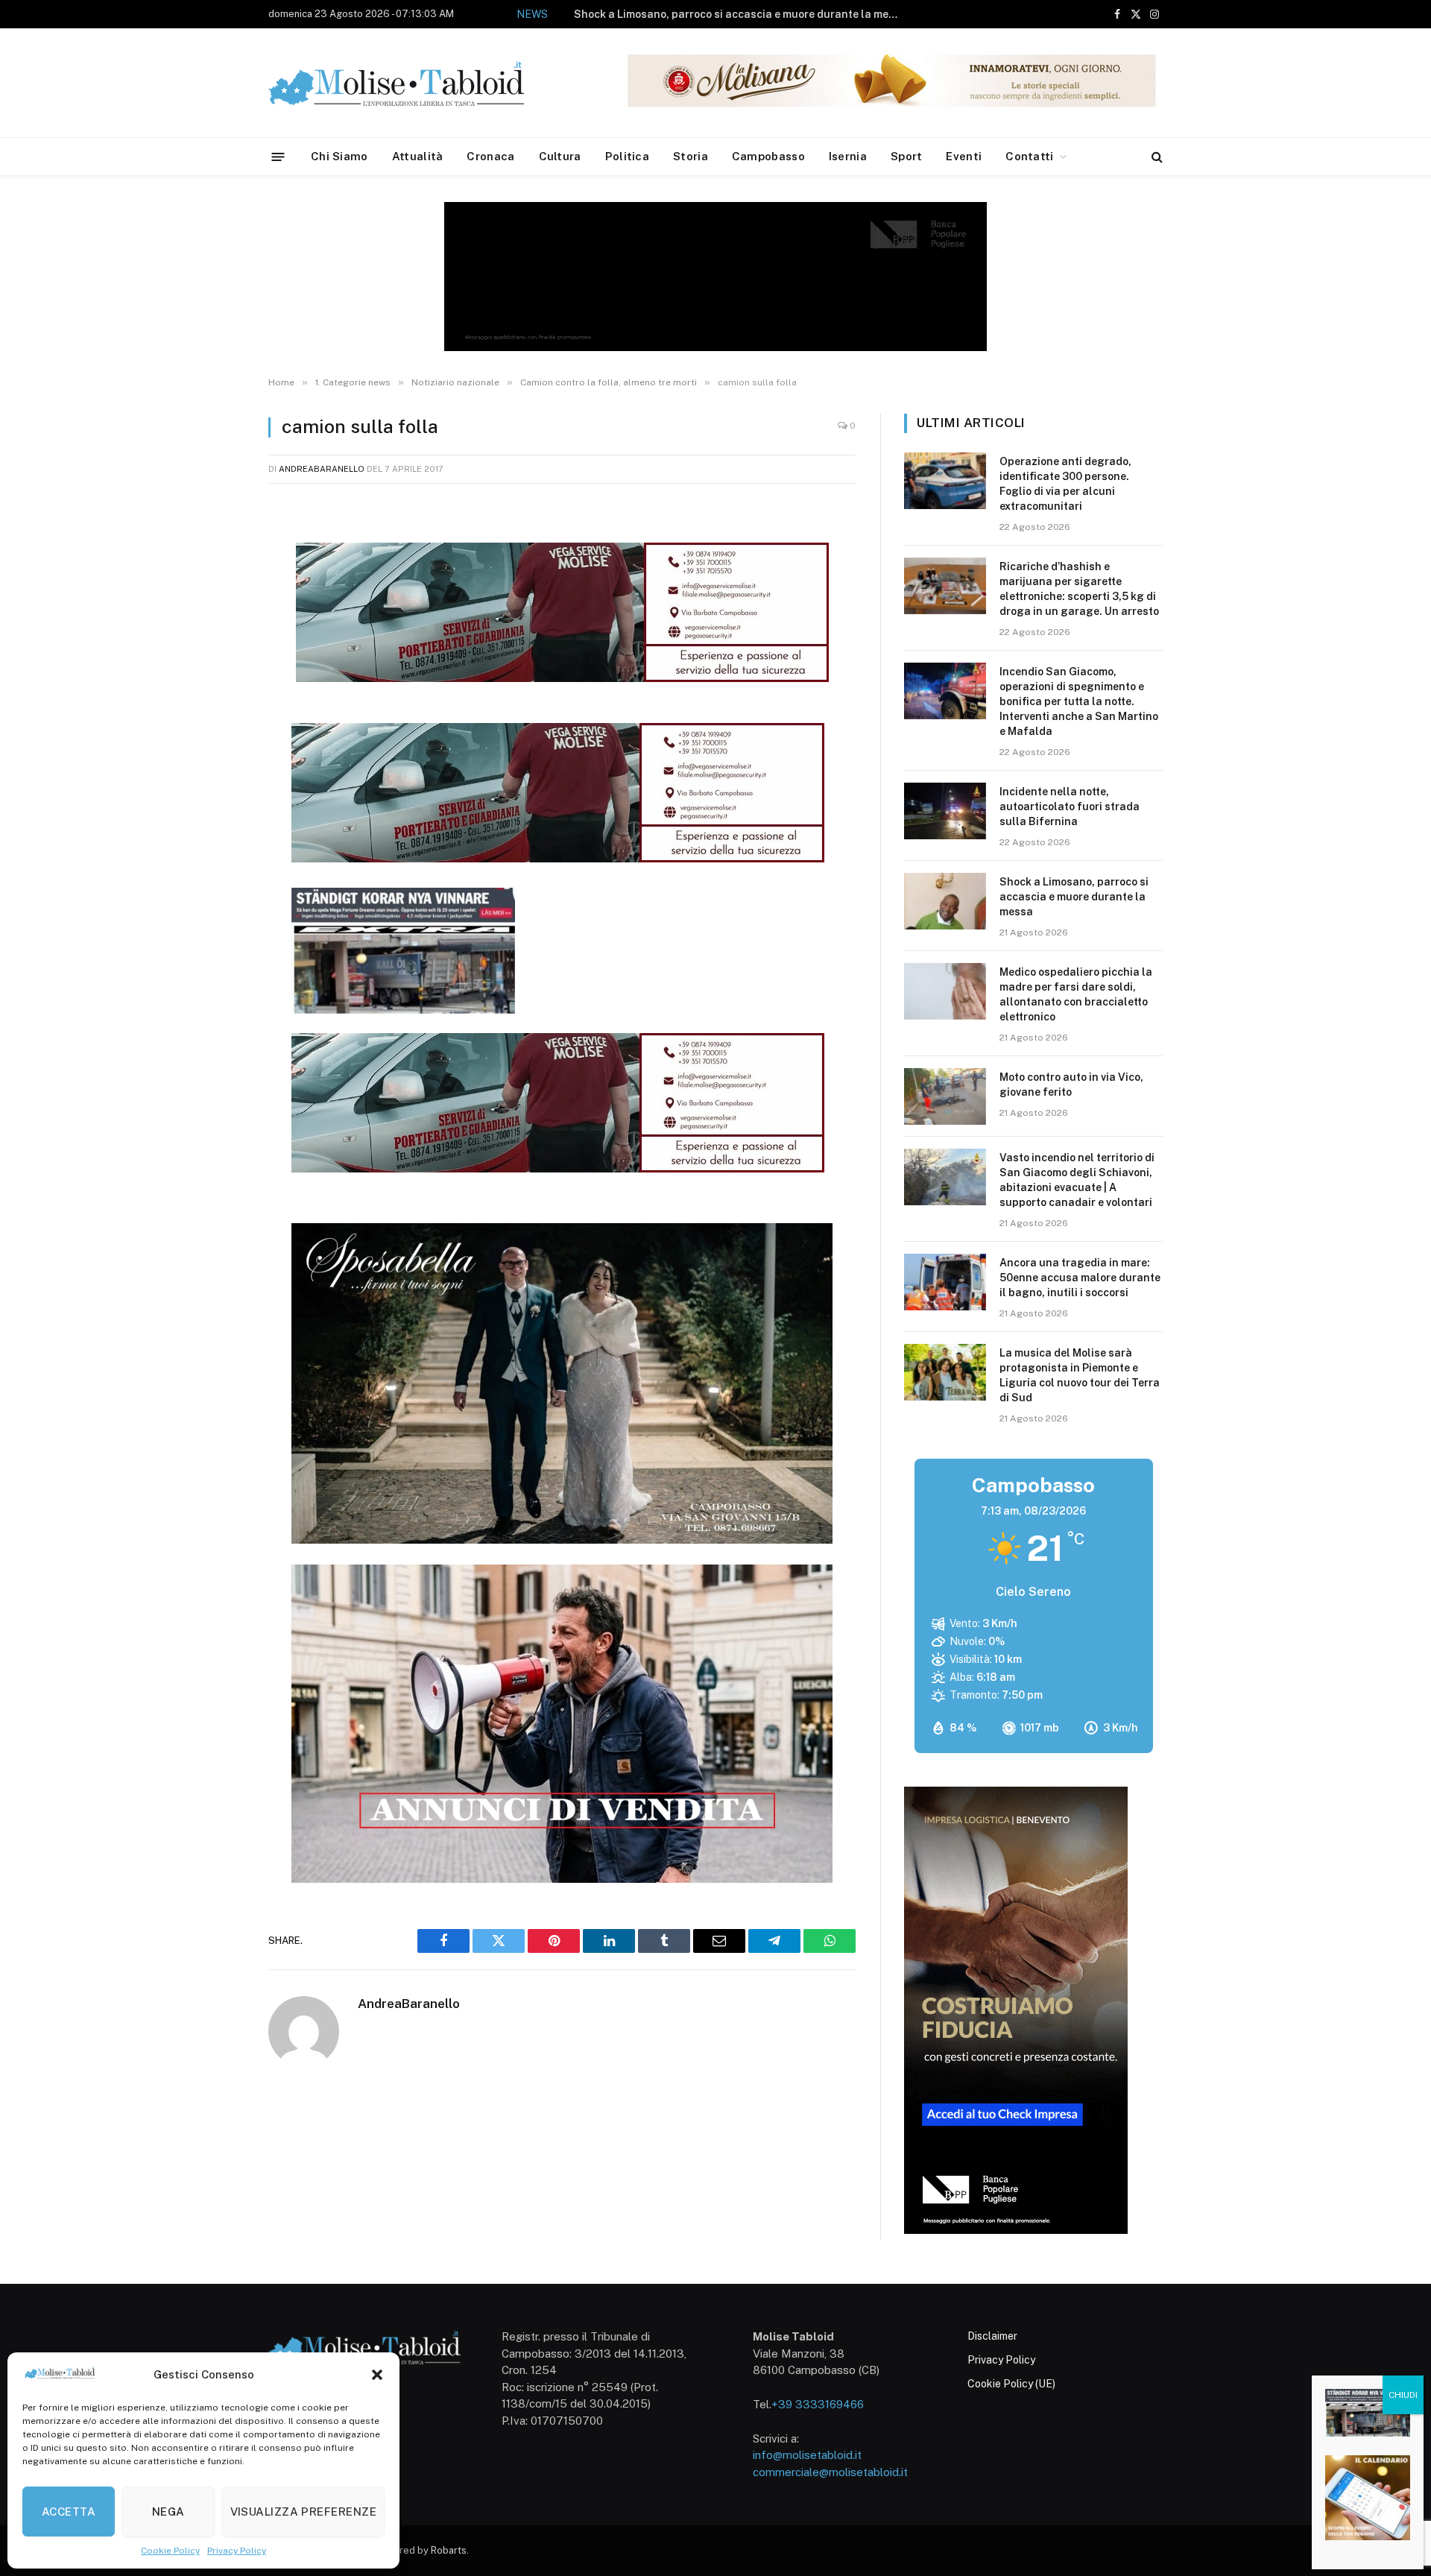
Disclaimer (992, 2336)
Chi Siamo (339, 156)
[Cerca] (1156, 157)
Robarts (449, 2550)
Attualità (418, 156)
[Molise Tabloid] (417, 83)
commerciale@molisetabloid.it (830, 2472)
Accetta (69, 2512)
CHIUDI (1403, 2395)
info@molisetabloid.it (807, 2455)
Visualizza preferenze (303, 2512)
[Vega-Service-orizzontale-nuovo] (558, 858)
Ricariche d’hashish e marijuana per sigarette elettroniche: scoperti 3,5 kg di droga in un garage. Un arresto (1079, 589)
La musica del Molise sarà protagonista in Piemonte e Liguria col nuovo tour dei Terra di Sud (1080, 1375)
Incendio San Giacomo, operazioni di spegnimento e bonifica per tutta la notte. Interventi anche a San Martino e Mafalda (1079, 701)
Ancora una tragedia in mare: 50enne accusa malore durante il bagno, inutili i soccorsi (1080, 1278)
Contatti (1029, 156)
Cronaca (490, 156)
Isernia (848, 156)
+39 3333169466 (818, 2404)
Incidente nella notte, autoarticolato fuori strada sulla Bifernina (1070, 806)
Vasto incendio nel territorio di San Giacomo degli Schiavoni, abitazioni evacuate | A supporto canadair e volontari (1077, 1180)
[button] (377, 2375)
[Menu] (278, 156)
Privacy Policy (237, 2551)
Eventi (964, 156)
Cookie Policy (170, 2551)
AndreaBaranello (322, 469)
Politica (627, 156)
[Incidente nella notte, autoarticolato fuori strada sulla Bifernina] (945, 811)
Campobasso (768, 156)
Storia (691, 156)
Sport (907, 156)
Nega (168, 2512)
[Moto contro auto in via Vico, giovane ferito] (945, 1096)
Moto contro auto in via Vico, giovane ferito (1071, 1085)
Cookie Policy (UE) (1011, 2384)
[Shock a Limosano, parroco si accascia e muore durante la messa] (945, 901)
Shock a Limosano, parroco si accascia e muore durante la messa (740, 14)
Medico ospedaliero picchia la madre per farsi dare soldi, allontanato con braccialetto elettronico (1076, 994)
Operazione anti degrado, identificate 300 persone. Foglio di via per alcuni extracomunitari (1065, 484)
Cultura (560, 156)
